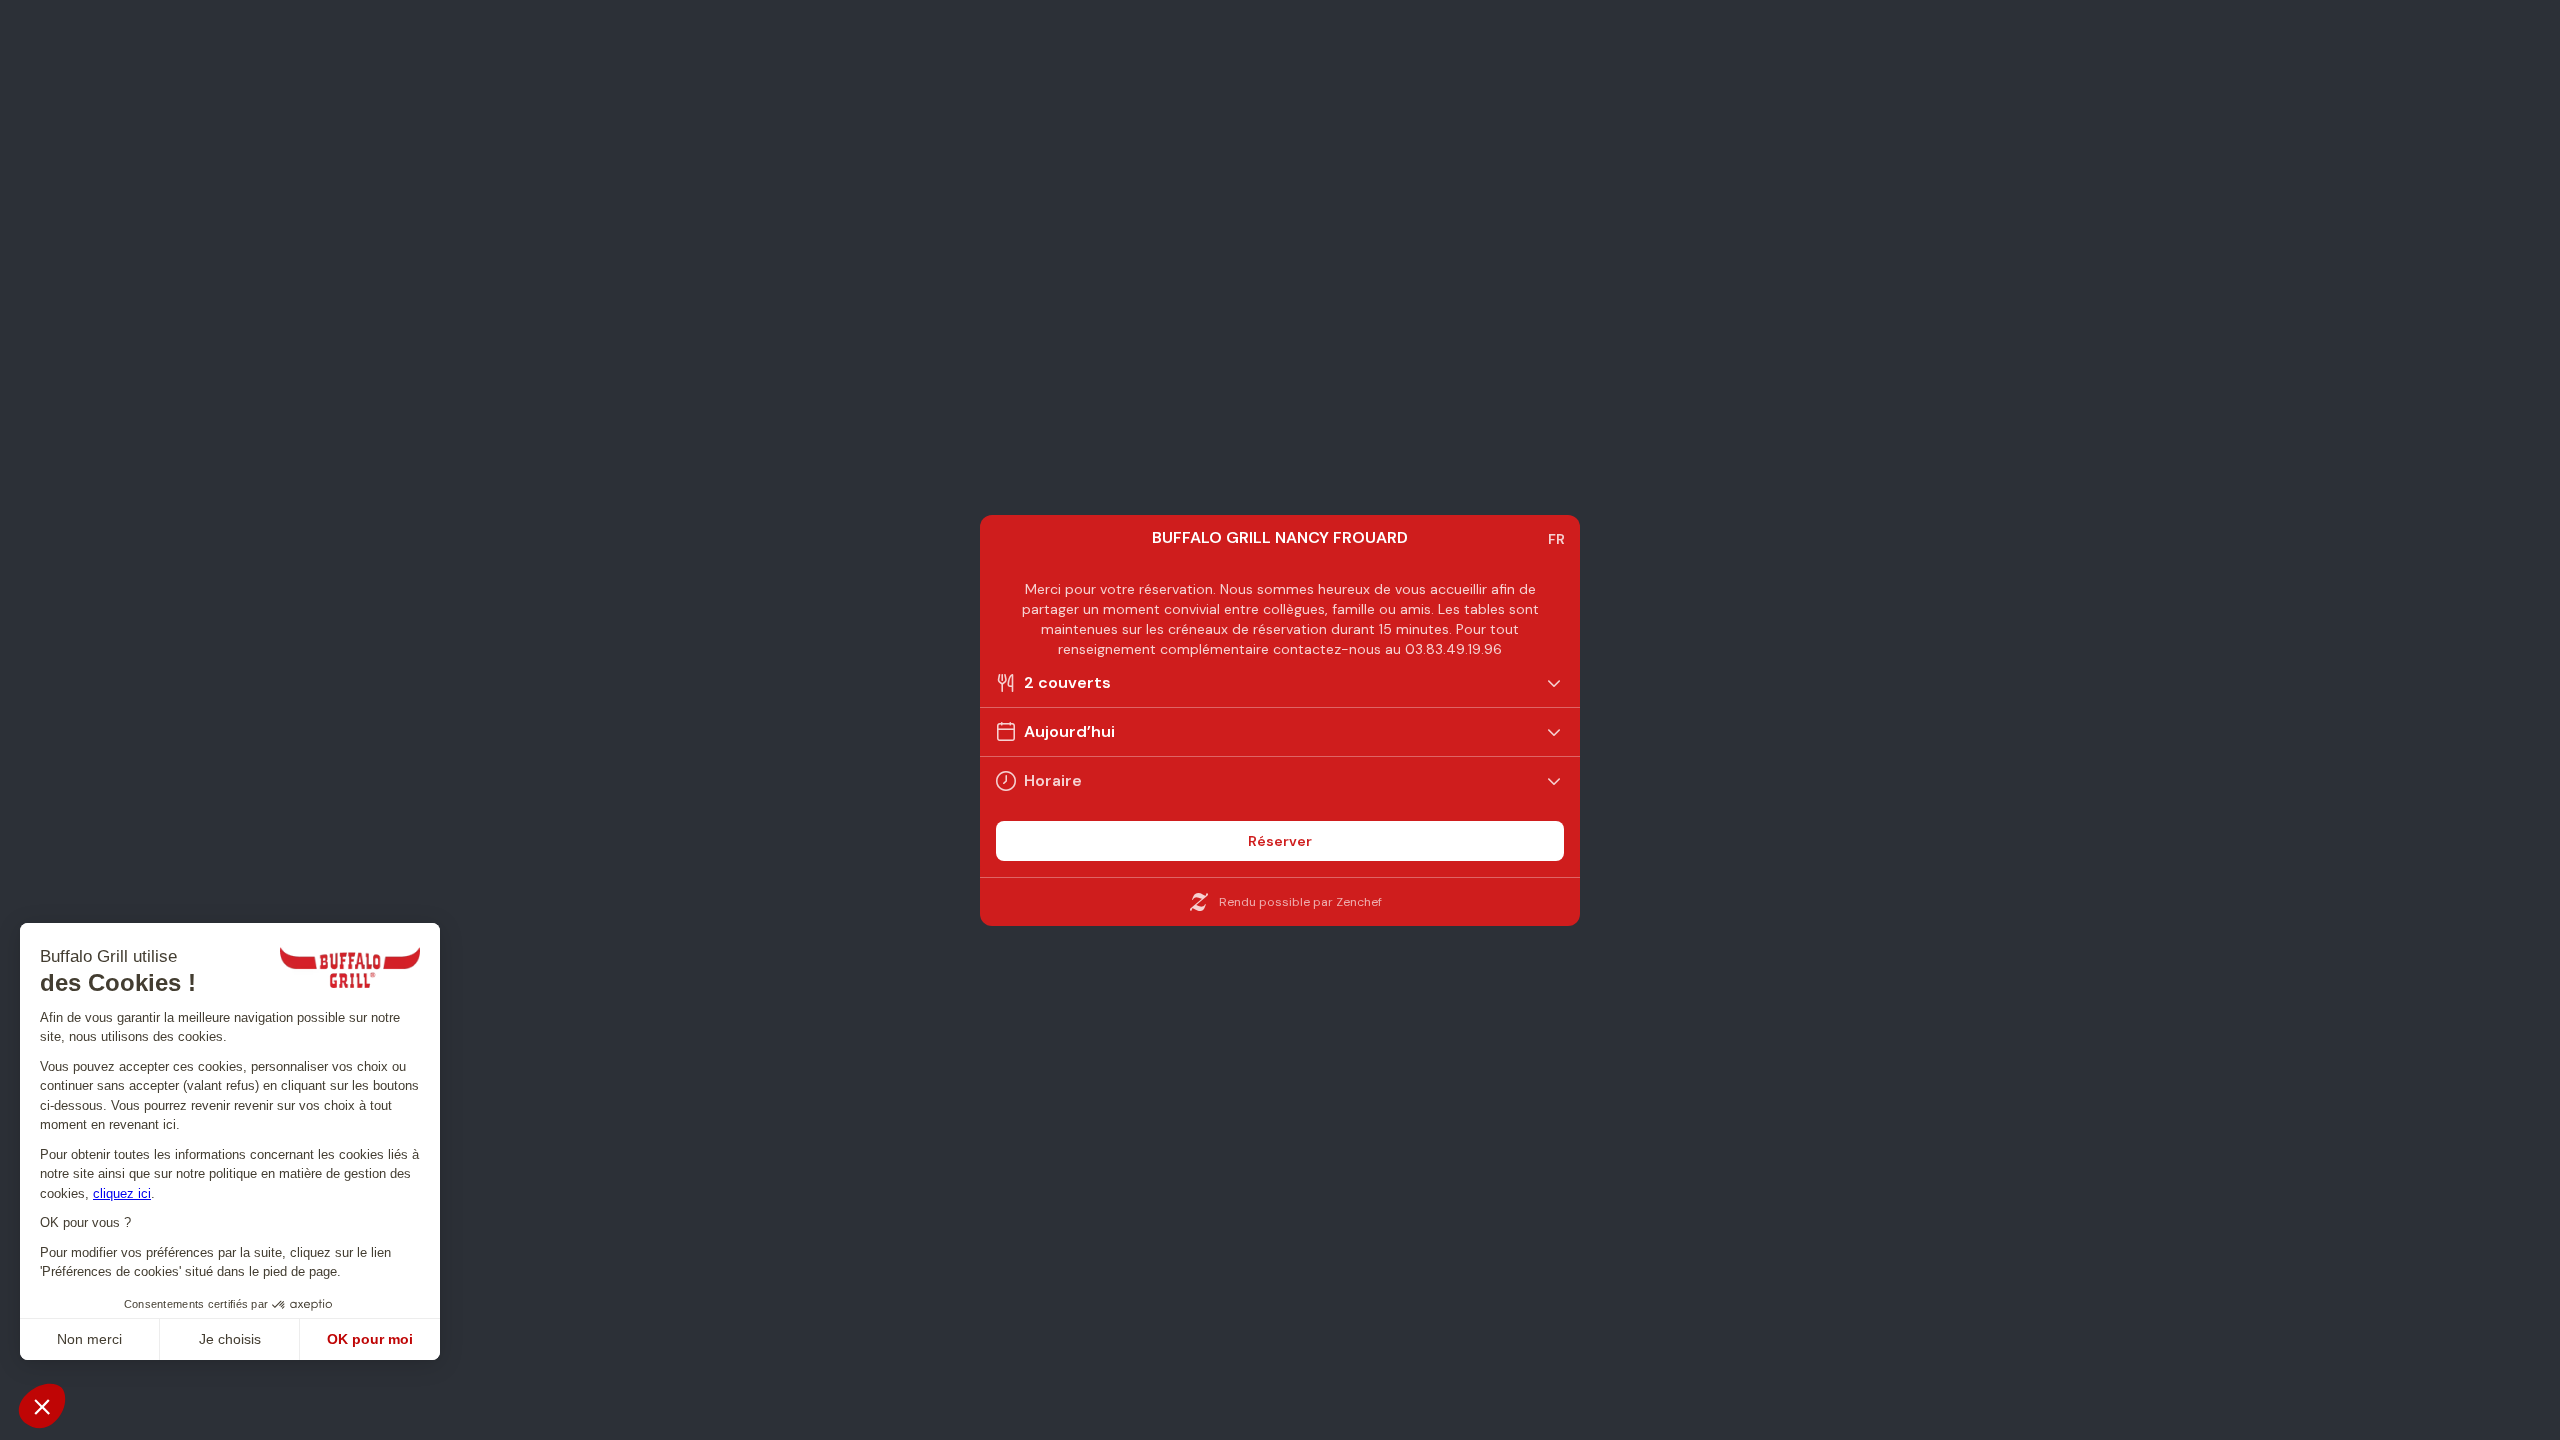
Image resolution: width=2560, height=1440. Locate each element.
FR (1556, 539)
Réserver (1280, 841)
